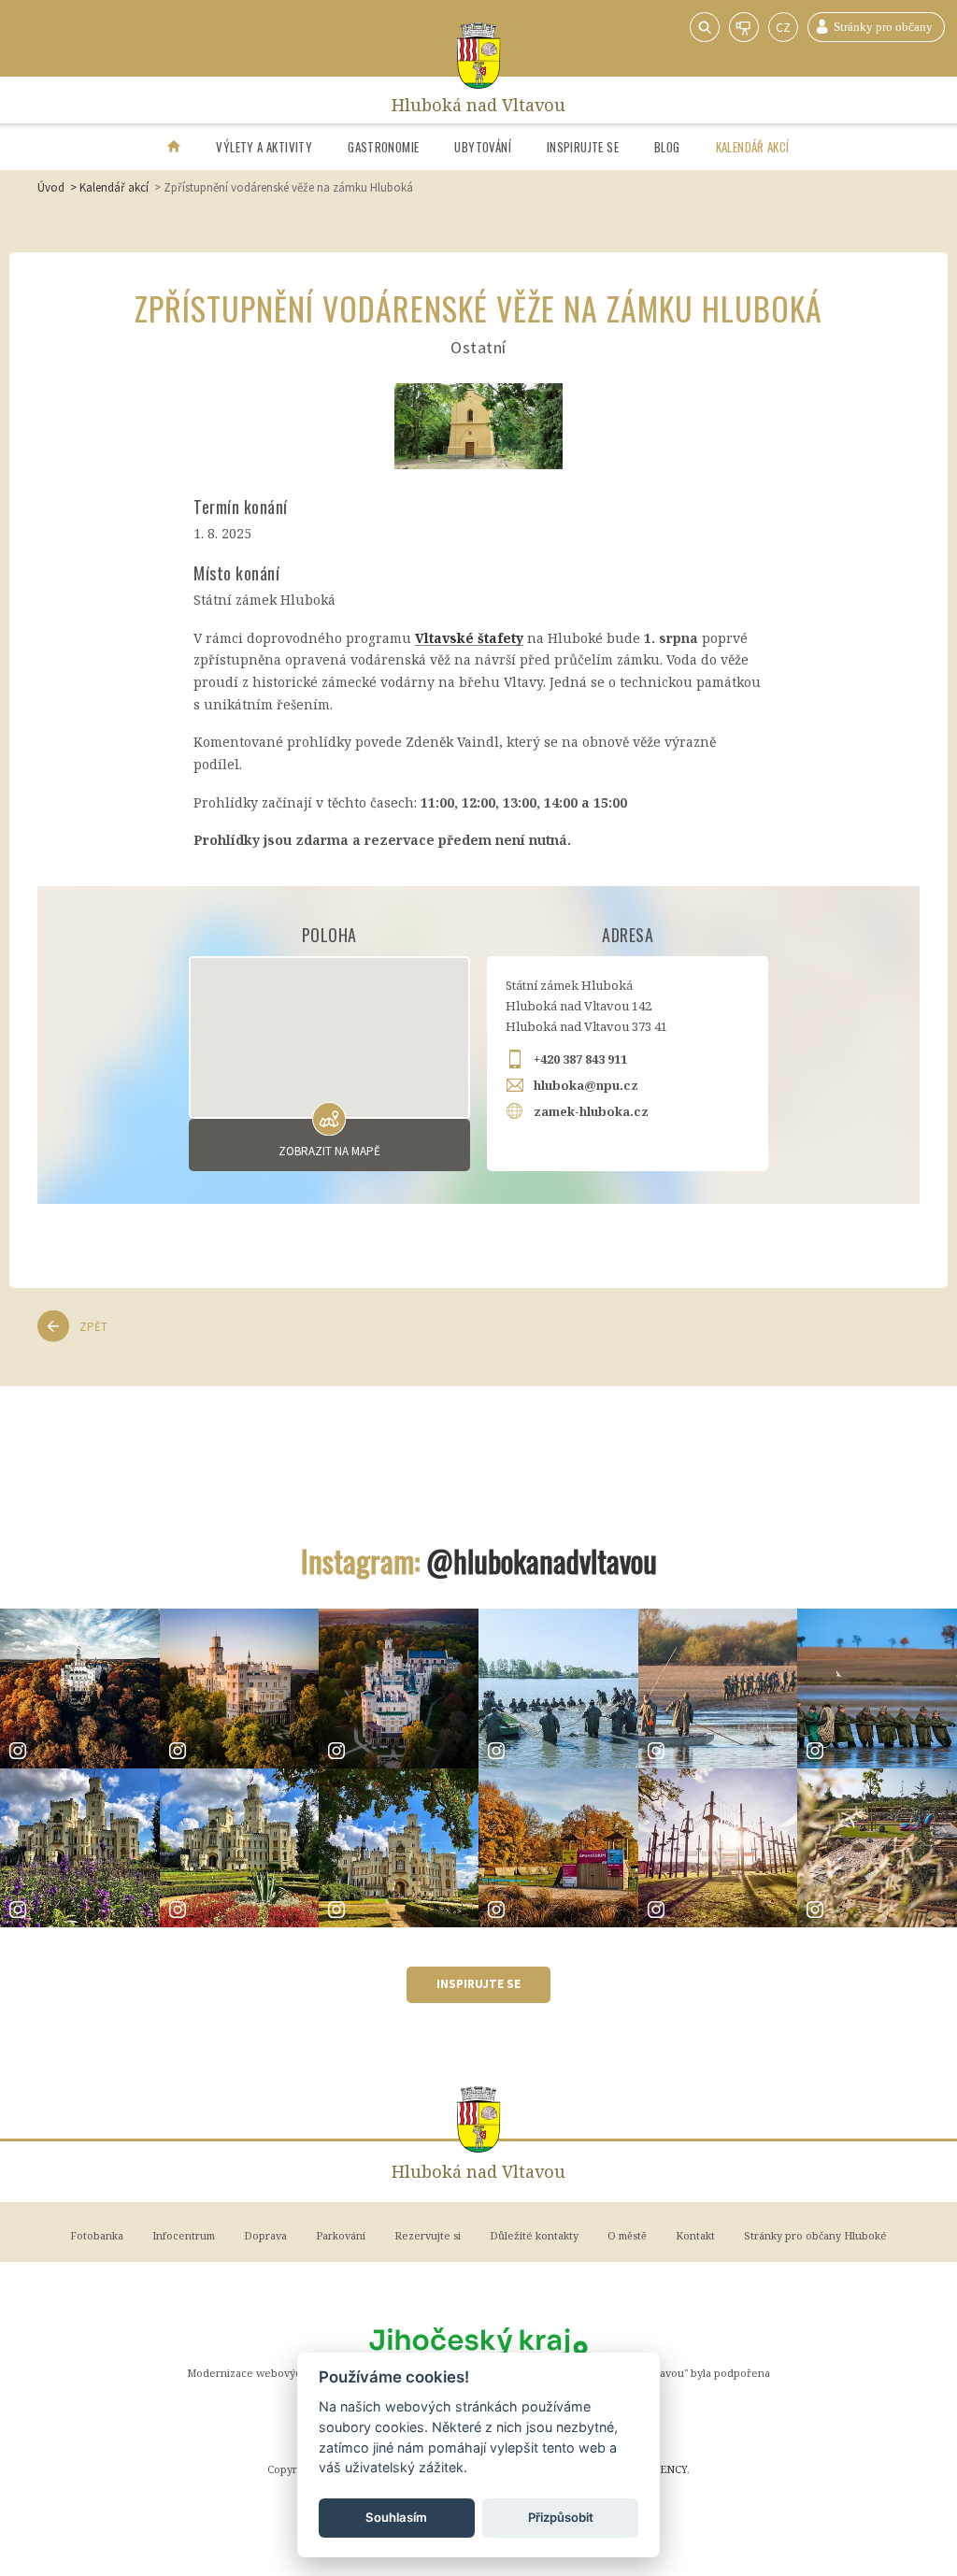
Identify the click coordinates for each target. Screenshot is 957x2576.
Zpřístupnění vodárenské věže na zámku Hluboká (288, 187)
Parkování (341, 2235)
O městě (627, 2235)
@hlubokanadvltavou (542, 1560)
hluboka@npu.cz (586, 1085)
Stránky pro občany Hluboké (876, 27)
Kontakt (695, 2235)
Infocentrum (184, 2235)
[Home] (479, 56)
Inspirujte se (583, 147)
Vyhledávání (705, 27)
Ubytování (483, 147)
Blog (667, 147)
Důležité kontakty (534, 2235)
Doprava (265, 2235)
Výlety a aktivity (264, 147)
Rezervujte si (428, 2235)
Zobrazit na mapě (329, 1151)
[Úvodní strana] (174, 147)
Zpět (93, 1327)
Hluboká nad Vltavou (478, 100)
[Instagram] (80, 1689)
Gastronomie (383, 147)
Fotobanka (97, 2235)
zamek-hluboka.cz (591, 1111)
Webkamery (744, 27)
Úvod (51, 187)
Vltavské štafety (469, 638)
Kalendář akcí (753, 147)
